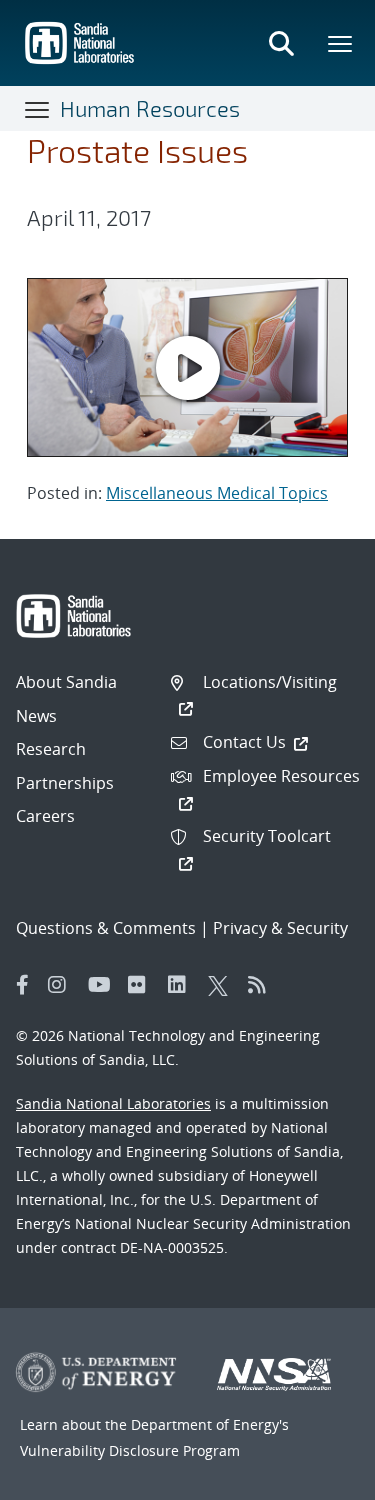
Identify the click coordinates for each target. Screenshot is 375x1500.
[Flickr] (143, 985)
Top (315, 1477)
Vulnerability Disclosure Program (130, 1450)
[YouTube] (103, 985)
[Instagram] (63, 985)
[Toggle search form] (281, 43)
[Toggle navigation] (38, 109)
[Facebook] (23, 985)
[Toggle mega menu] (341, 43)
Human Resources (150, 108)
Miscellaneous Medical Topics (217, 493)
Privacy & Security (280, 928)
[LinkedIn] (183, 985)
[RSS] (263, 985)
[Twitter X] (223, 985)
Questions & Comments (106, 928)
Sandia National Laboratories (113, 1103)
